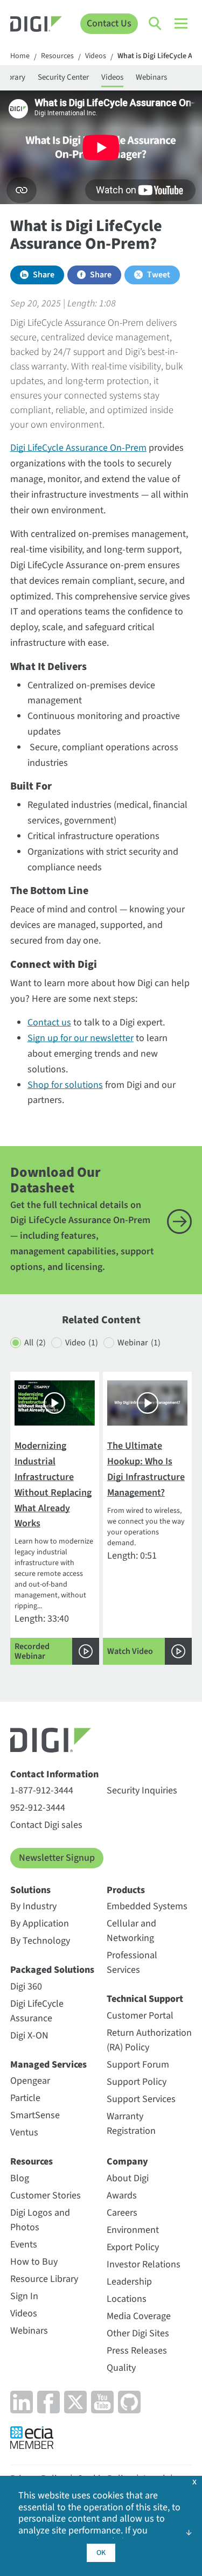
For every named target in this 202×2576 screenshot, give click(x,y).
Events (24, 2245)
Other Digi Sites (138, 2333)
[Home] (36, 26)
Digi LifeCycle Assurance (37, 2011)
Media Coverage (139, 2316)
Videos (96, 57)
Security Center (63, 77)
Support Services (141, 2099)
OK (101, 2553)
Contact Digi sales (46, 1825)
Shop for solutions (65, 1085)
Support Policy (137, 2082)
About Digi (128, 2178)
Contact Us (109, 23)
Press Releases (137, 2351)
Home (20, 57)
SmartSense (35, 2115)
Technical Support (145, 1999)
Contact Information (54, 1774)
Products (126, 1890)
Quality (121, 2368)
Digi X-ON (29, 2036)
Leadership (129, 2282)
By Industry (33, 1906)
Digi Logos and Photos (40, 2220)
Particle (25, 2098)
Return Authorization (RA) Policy (149, 2040)
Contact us (49, 1022)
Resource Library (44, 2279)
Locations (127, 2299)
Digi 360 (26, 1987)
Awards (122, 2195)
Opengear (30, 2081)
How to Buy (34, 2262)
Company (127, 2162)
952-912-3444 (38, 1808)
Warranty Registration (131, 2124)
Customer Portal (140, 2016)
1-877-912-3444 (42, 1790)
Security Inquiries (142, 1790)
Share (44, 275)
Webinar (139, 1343)
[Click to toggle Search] (156, 24)
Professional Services (132, 1963)
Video (82, 1343)
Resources (57, 57)
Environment (133, 2230)
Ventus (24, 2132)
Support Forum (138, 2065)
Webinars (151, 77)
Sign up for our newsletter (81, 1038)
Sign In (24, 2296)
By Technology (40, 1941)
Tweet (159, 275)
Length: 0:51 (146, 1548)
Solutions (30, 1890)
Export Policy (133, 2247)
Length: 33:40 (54, 1551)
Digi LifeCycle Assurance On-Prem (78, 448)
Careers (122, 2213)
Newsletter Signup (57, 1858)
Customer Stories (46, 2195)
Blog (20, 2178)
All (35, 1343)
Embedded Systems (147, 1906)
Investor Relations (144, 2264)
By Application (40, 1924)
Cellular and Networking (131, 1931)
